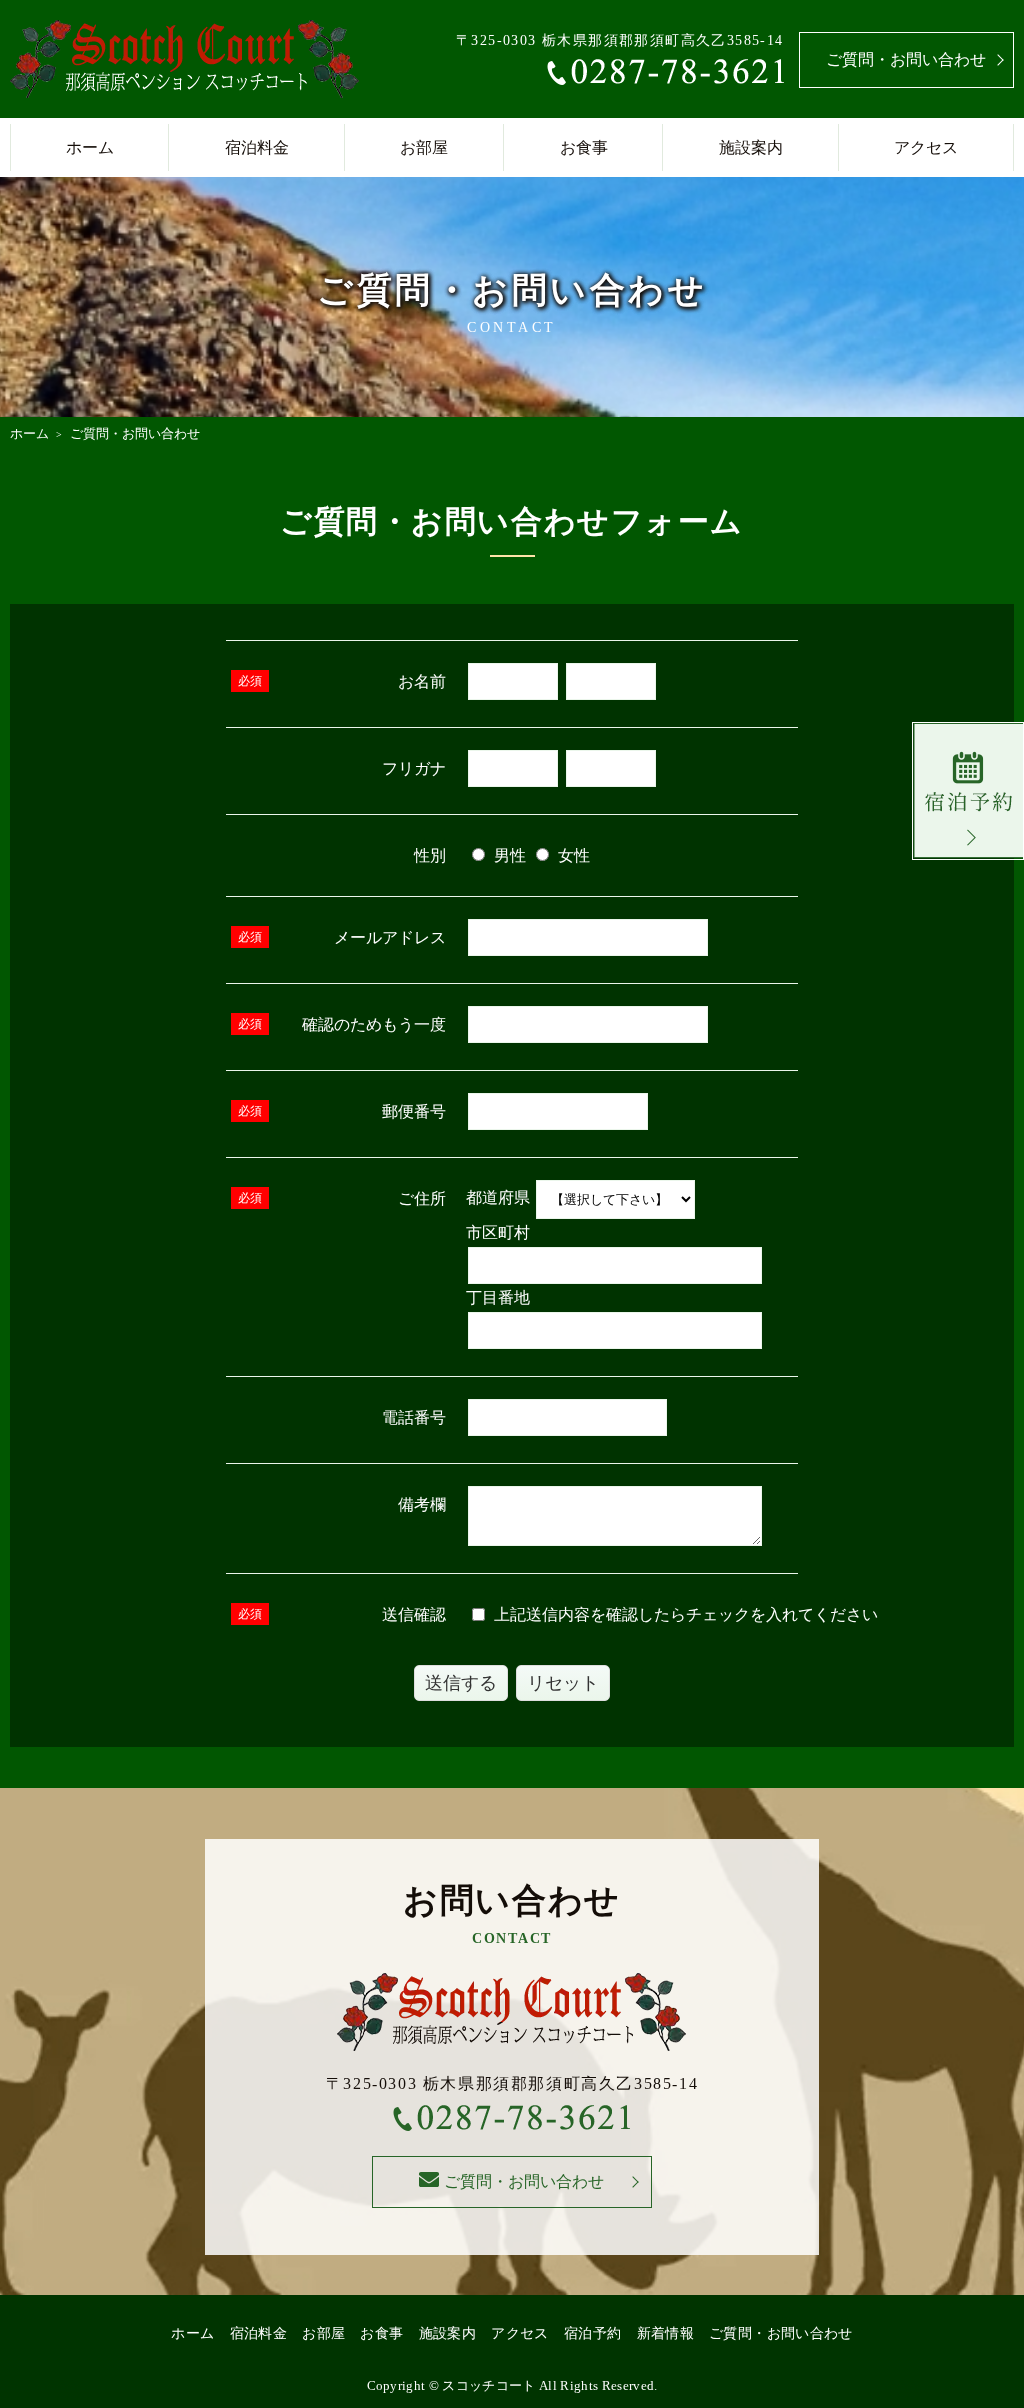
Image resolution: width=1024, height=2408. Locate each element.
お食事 (584, 147)
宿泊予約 (592, 2333)
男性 (508, 855)
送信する (461, 1683)
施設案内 (751, 147)
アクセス (926, 147)
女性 (572, 855)
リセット (563, 1683)
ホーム (90, 147)
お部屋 (424, 147)
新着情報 (665, 2333)
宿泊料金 (257, 147)
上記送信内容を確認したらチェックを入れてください (684, 1614)
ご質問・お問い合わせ (906, 59)
